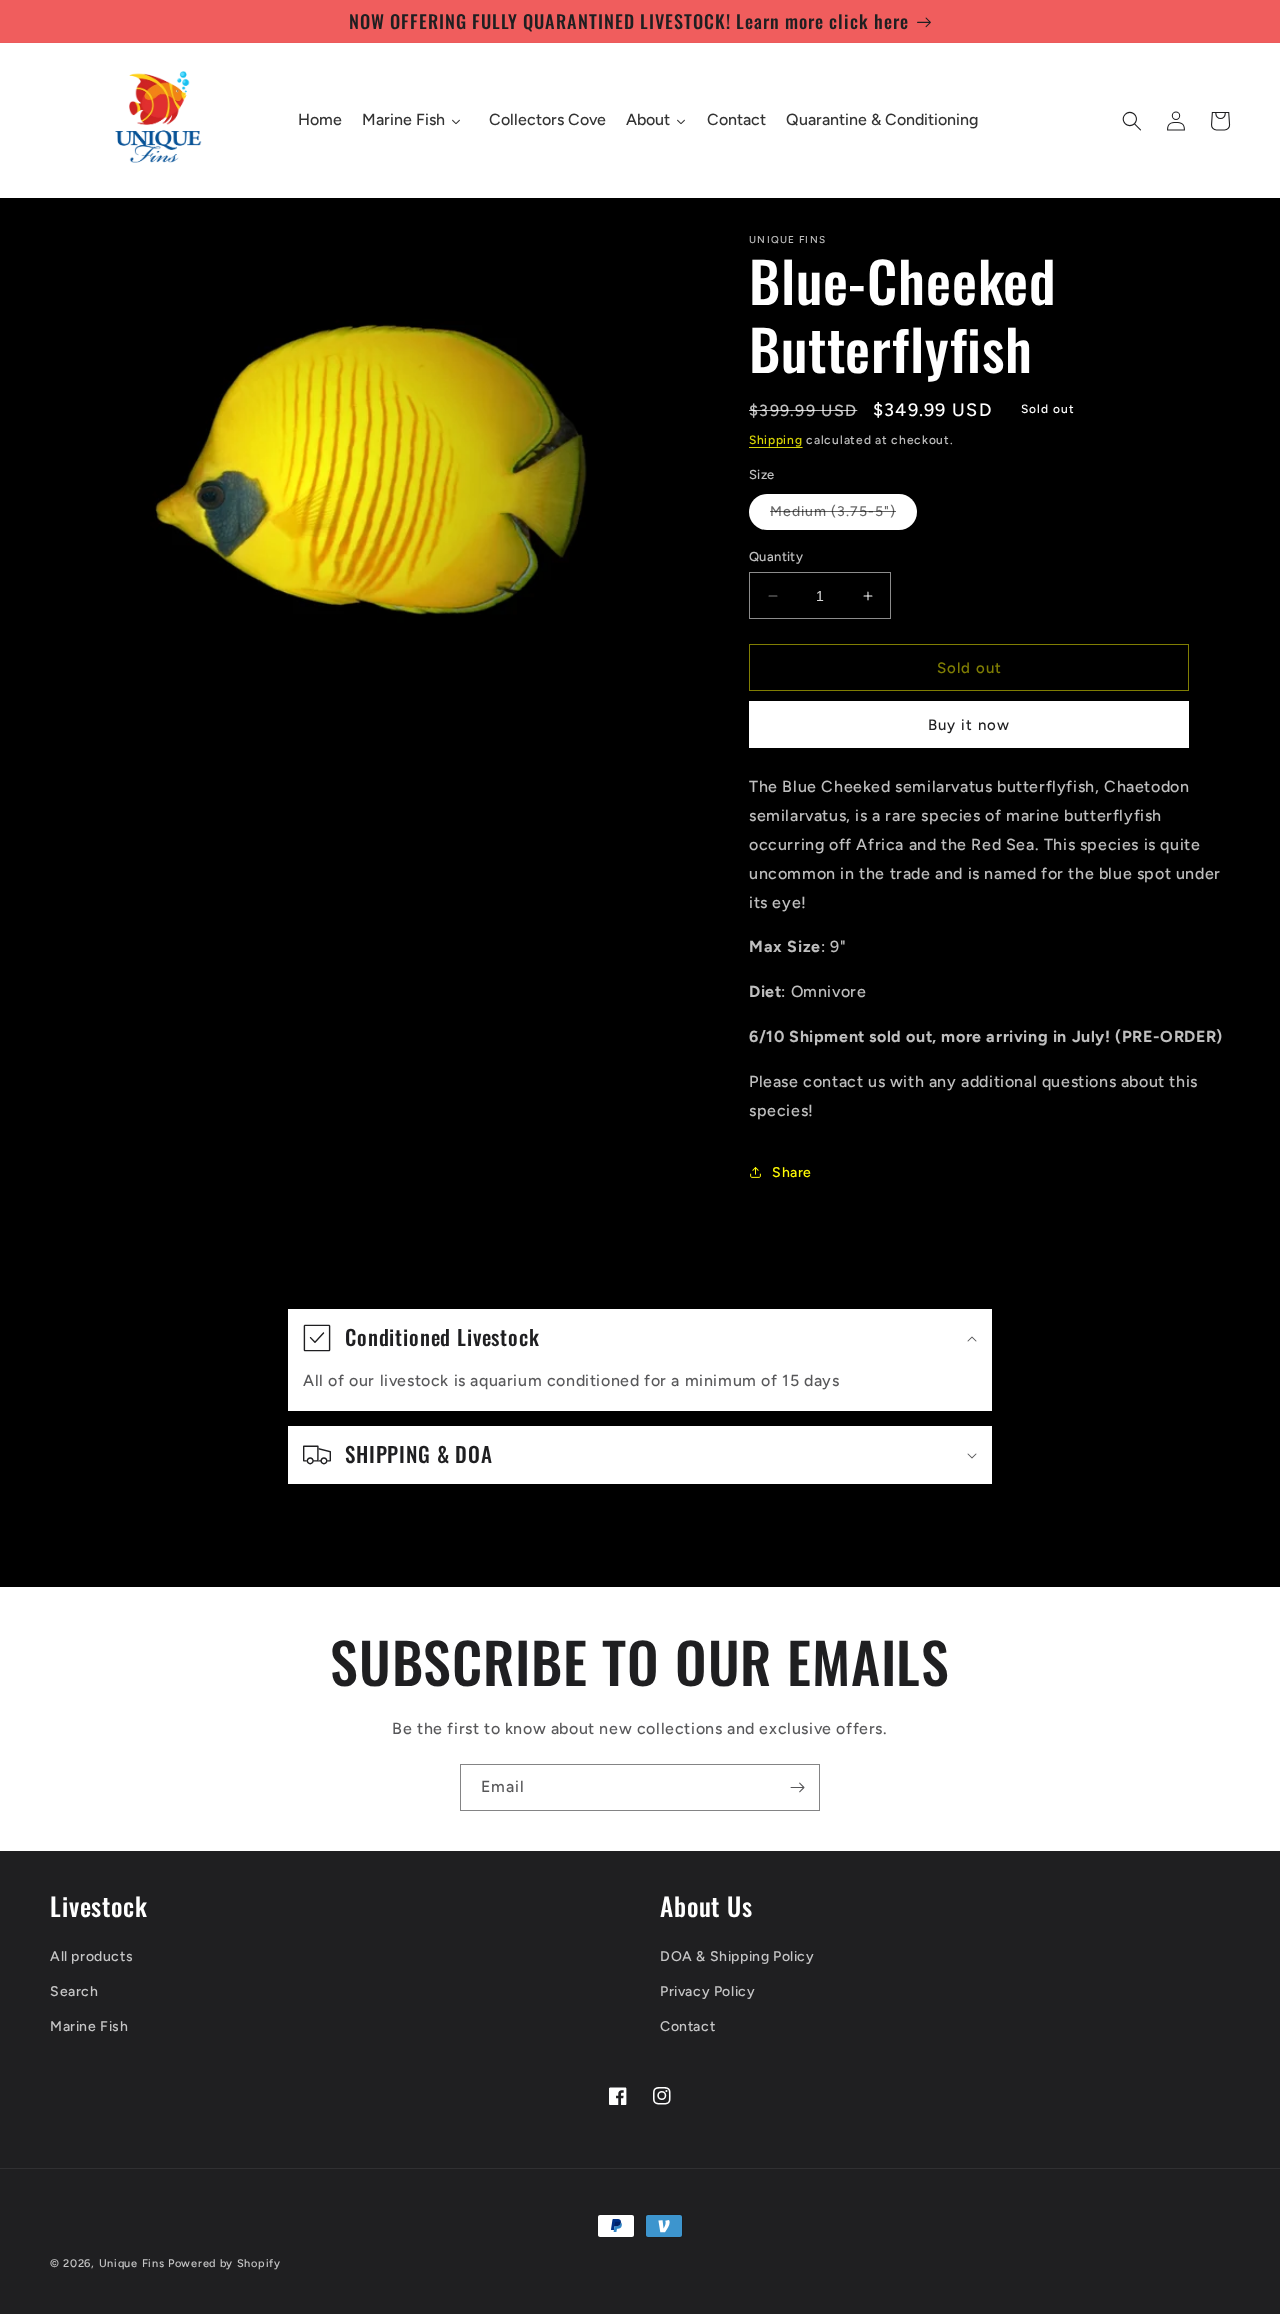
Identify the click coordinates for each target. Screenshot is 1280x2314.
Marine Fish (89, 2026)
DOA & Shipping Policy (737, 1956)
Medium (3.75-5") (843, 516)
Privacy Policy (707, 1991)
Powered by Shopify (224, 2263)
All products (91, 1956)
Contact (687, 2026)
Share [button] (792, 1172)
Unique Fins (132, 2263)
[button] (1132, 121)
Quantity (776, 556)
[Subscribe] (797, 1787)
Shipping (776, 440)
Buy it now (969, 725)
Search (74, 1991)
